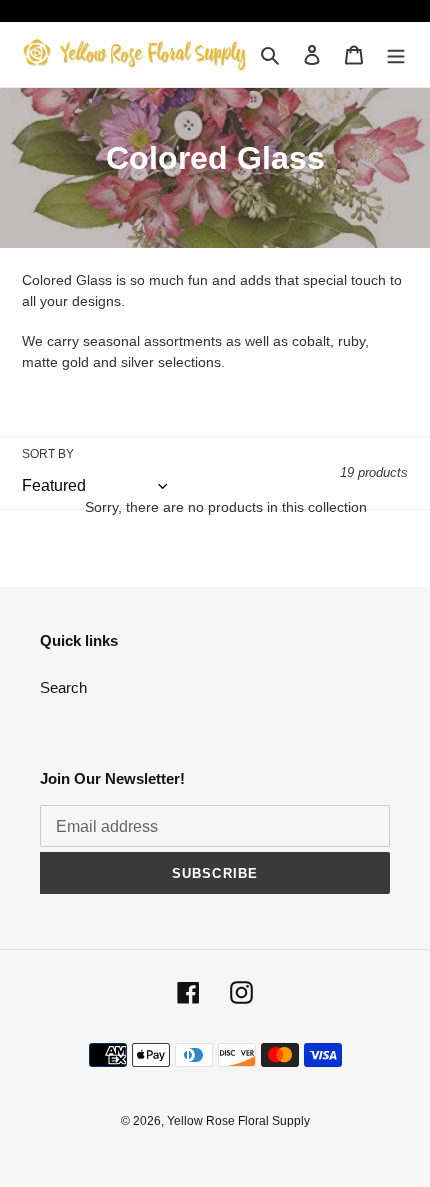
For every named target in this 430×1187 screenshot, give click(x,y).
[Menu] (396, 54)
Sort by (48, 454)
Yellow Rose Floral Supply (238, 1121)
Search (63, 687)
